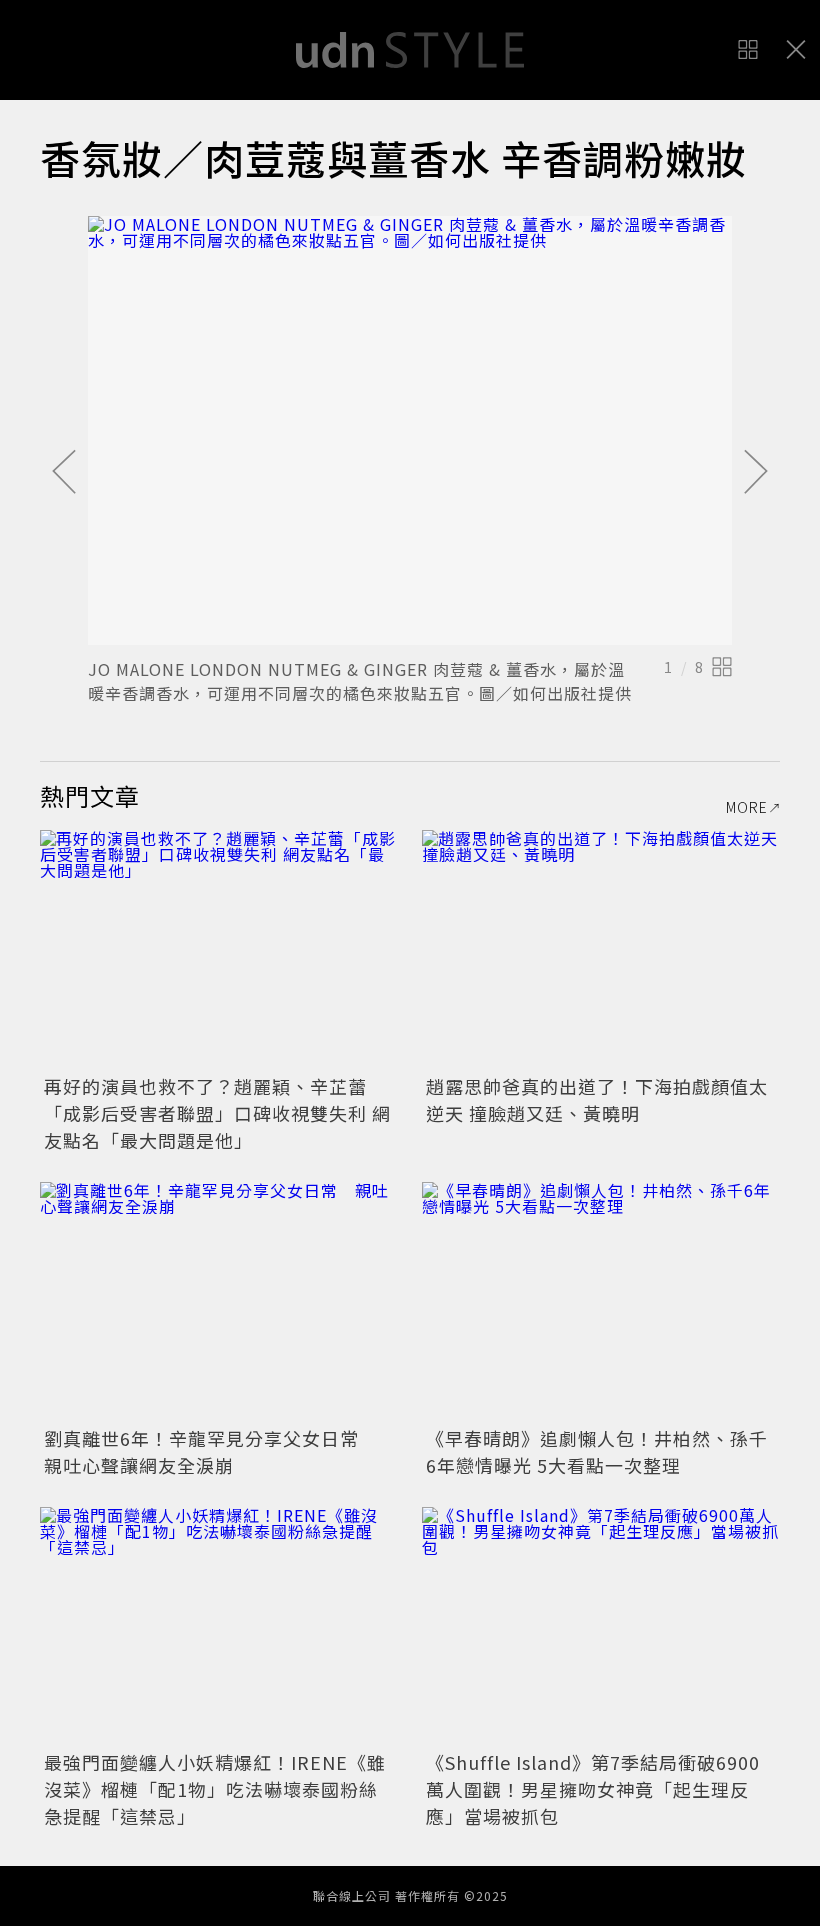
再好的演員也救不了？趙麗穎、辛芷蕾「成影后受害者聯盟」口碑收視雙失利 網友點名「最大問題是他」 (217, 1113)
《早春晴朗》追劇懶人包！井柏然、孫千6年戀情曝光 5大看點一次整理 (597, 1451)
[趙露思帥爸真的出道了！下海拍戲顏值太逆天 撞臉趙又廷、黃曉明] (601, 949)
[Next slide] (756, 473)
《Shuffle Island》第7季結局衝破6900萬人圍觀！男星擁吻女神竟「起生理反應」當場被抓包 (593, 1789)
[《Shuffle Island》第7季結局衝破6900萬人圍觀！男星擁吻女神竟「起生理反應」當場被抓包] (601, 1626)
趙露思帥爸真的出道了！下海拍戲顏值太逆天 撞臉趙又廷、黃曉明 (597, 1099)
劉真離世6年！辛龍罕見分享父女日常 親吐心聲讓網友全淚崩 (211, 1451)
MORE (747, 807)
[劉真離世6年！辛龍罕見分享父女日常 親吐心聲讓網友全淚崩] (219, 1301)
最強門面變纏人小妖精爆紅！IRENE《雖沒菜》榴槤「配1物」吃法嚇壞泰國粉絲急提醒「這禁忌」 (215, 1789)
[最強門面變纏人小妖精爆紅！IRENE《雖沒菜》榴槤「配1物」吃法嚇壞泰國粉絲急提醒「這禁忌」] (219, 1626)
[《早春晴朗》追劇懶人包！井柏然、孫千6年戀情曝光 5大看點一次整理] (601, 1301)
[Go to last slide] (64, 473)
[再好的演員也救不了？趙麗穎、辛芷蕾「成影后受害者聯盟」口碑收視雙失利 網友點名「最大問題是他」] (219, 949)
